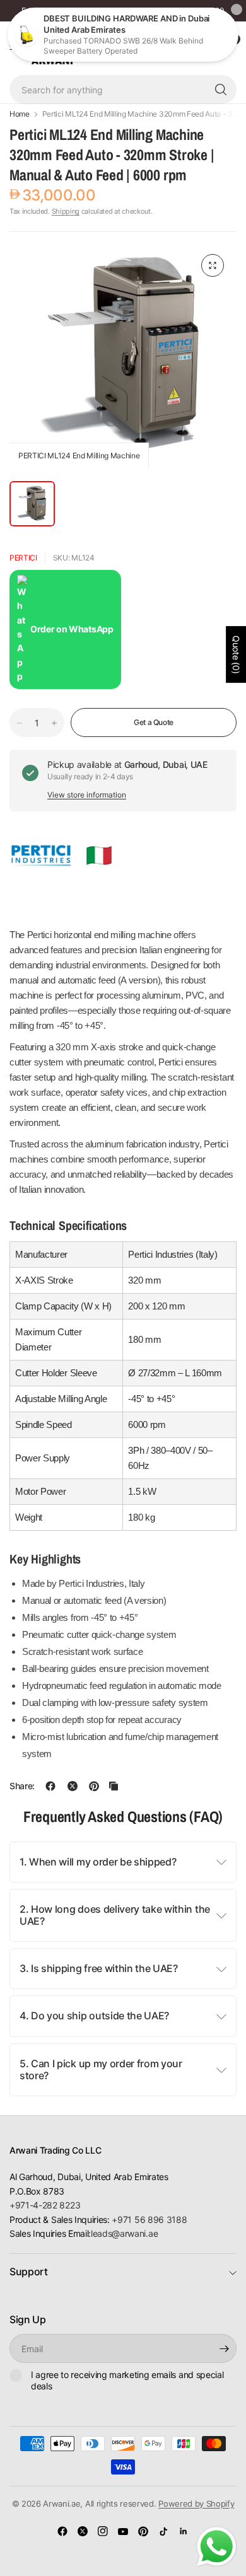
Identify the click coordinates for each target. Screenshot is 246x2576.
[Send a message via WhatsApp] (217, 2547)
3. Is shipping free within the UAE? (99, 1968)
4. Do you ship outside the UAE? (94, 2016)
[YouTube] (123, 2531)
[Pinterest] (143, 2531)
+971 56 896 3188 (149, 2219)
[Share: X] (73, 1786)
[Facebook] (62, 2531)
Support (29, 2271)
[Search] (221, 90)
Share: (22, 1786)
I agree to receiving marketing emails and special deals (127, 2380)
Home (20, 114)
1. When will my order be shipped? (98, 1862)
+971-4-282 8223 (45, 2205)
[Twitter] (83, 2531)
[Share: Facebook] (50, 1786)
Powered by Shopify (196, 2503)
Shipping (66, 211)
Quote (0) (236, 654)
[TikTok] (163, 2531)
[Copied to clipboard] (114, 1786)
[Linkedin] (184, 2531)
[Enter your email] (224, 2348)
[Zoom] (213, 265)
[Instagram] (103, 2531)
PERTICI (23, 558)
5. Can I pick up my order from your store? (101, 2069)
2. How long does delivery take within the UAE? (115, 1915)
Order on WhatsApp (72, 629)
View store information (87, 795)
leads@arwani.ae (124, 2233)
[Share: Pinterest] (94, 1786)
